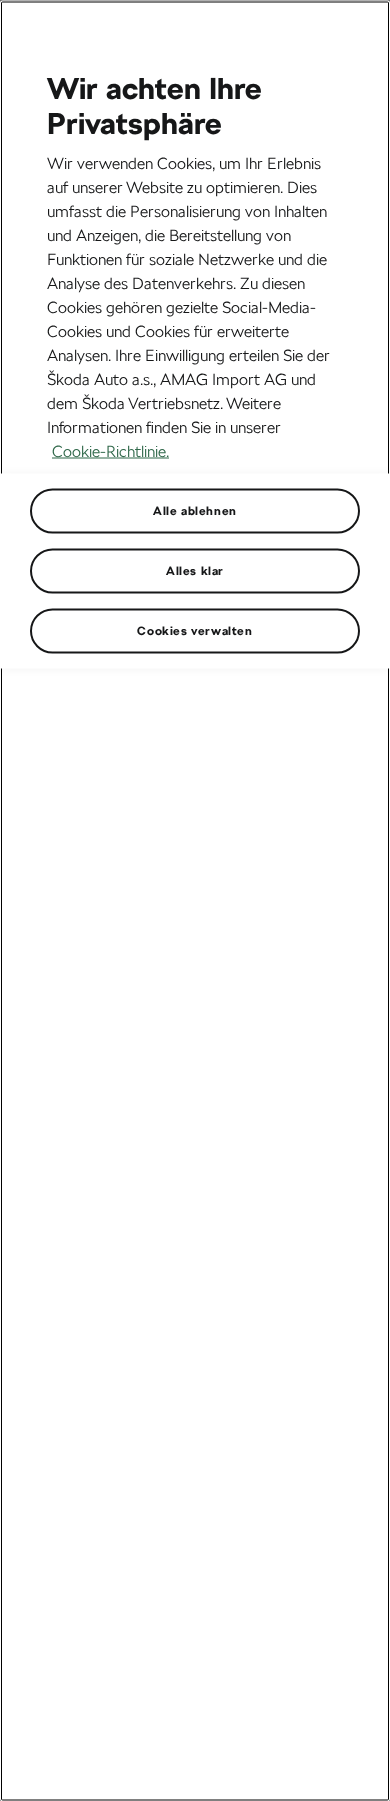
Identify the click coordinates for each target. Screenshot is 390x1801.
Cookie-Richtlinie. (110, 450)
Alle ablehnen (195, 510)
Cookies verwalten (194, 630)
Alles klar (195, 570)
